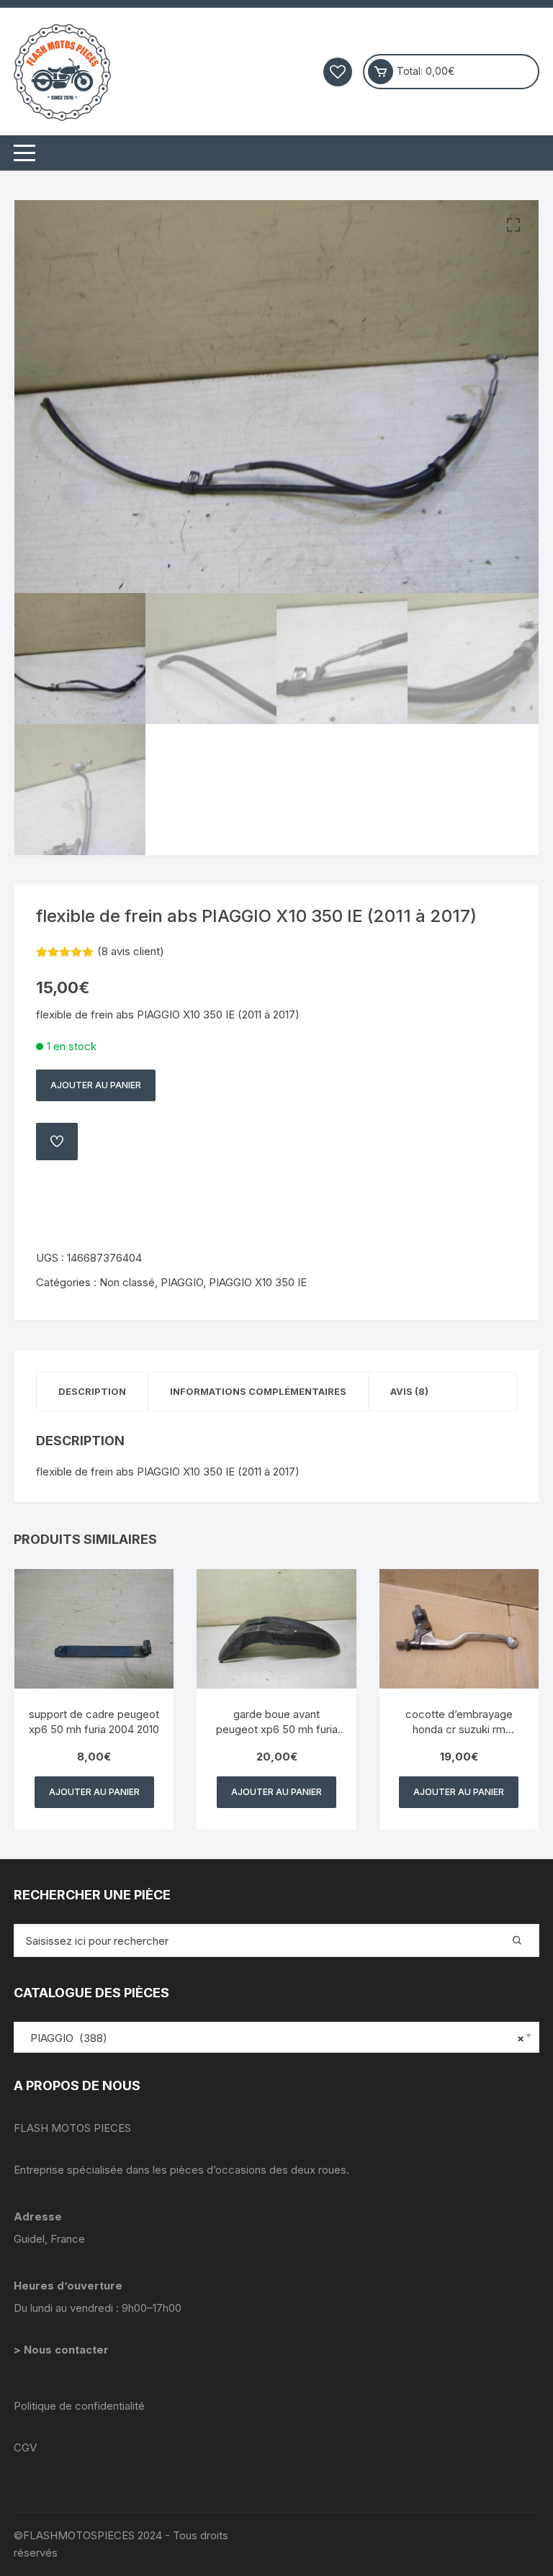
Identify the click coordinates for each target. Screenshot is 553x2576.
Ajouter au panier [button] (94, 1792)
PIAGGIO (182, 1282)
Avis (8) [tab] (409, 1391)
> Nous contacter (63, 2350)
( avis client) (131, 951)
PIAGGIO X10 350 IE (258, 1282)
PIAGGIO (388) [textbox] (273, 2038)
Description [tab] (92, 1391)
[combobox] (276, 2037)
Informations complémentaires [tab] (258, 1391)
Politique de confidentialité (79, 2406)
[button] (513, 225)
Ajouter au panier (96, 1085)
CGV (25, 2448)
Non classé (127, 1282)
